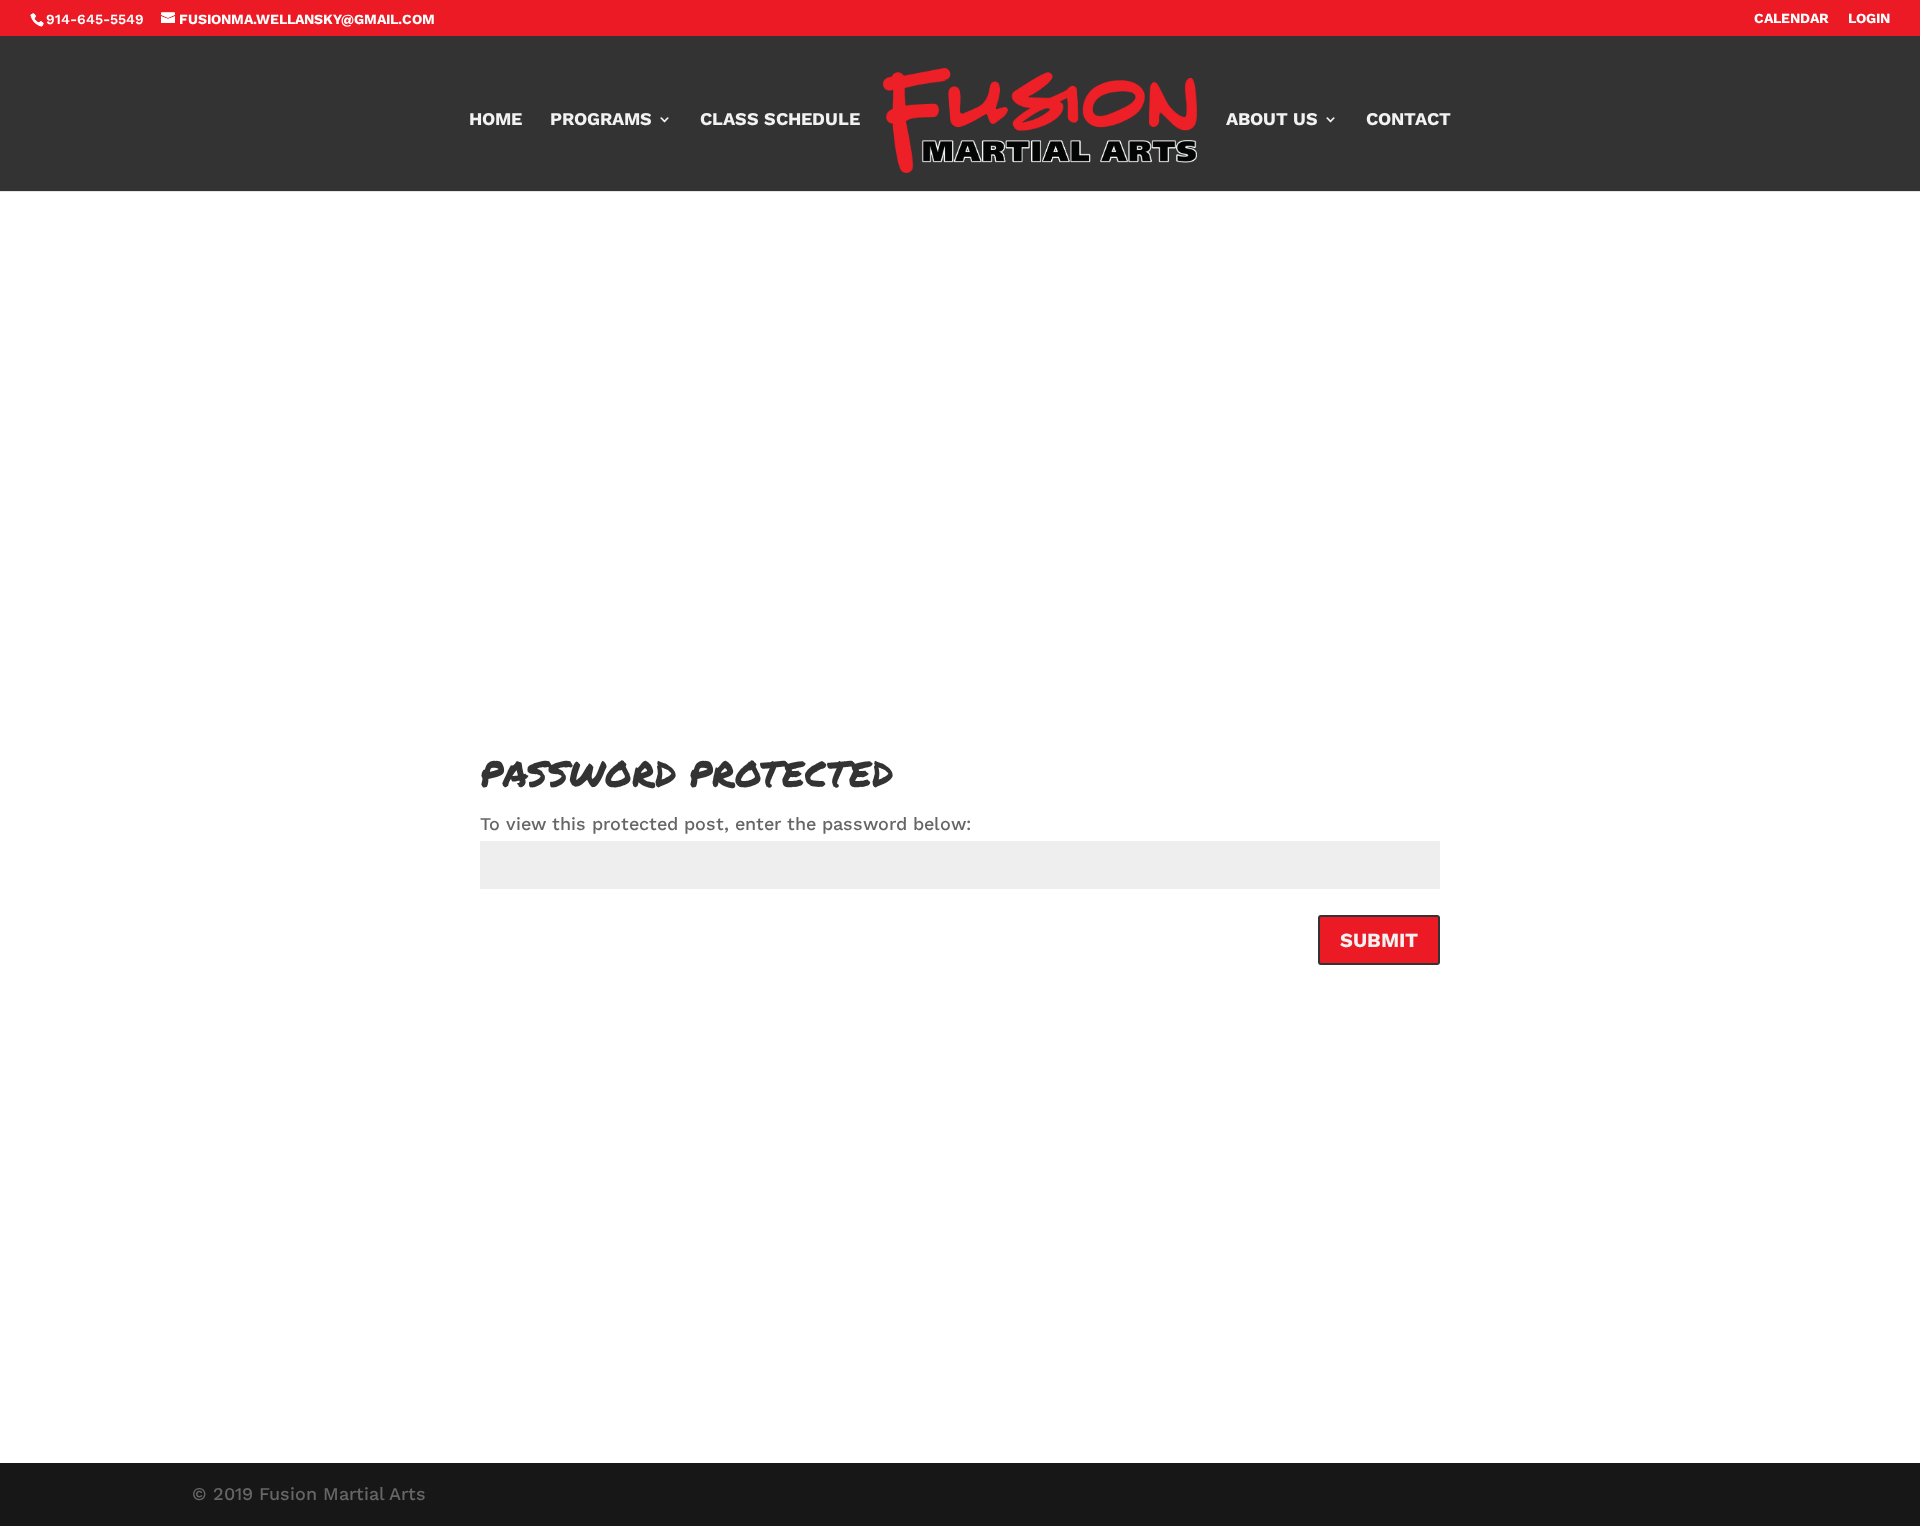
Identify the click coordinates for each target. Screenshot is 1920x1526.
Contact (1408, 120)
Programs (601, 120)
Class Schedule (780, 120)
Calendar (1791, 18)
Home (495, 120)
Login (1869, 18)
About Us (1272, 120)
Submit (1379, 940)
